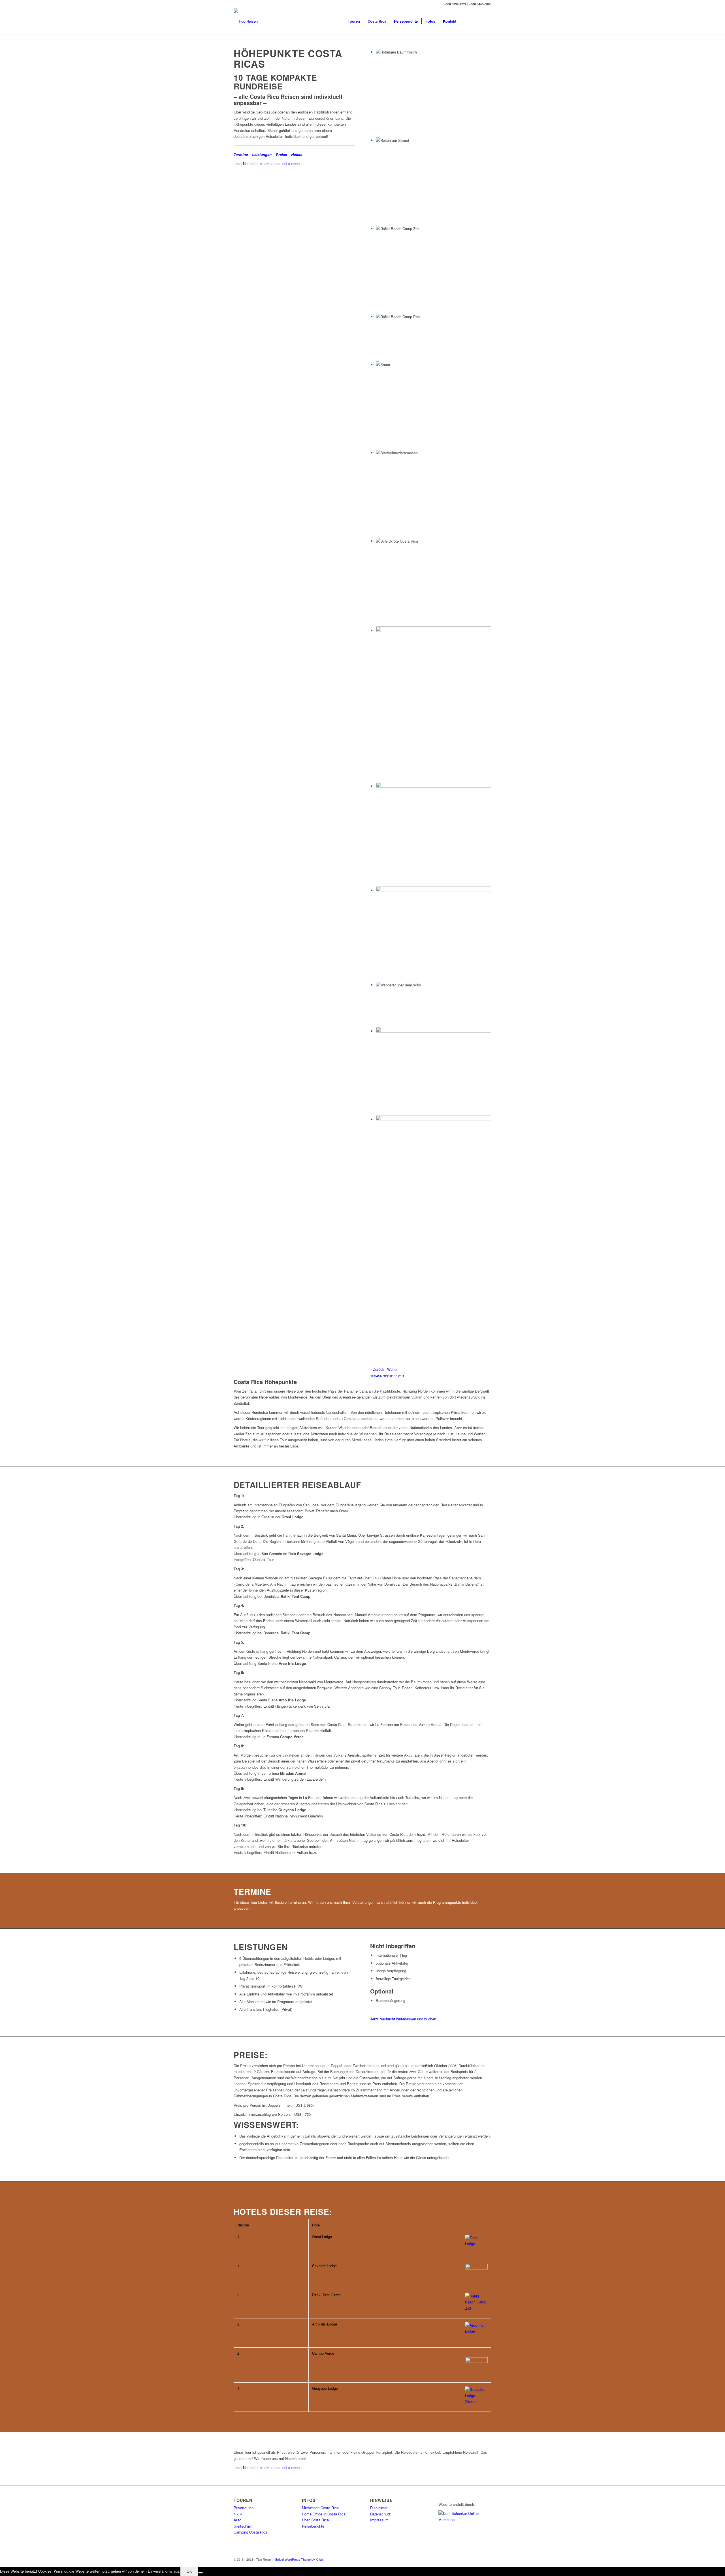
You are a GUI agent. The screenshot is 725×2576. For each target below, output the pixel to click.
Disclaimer (379, 2508)
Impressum (379, 2520)
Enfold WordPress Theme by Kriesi (299, 2559)
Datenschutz (380, 2514)
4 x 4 (238, 2514)
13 (402, 1376)
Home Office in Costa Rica (324, 2514)
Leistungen (262, 154)
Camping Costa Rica (250, 2532)
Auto (237, 2520)
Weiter (392, 1369)
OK (189, 2571)
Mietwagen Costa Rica (320, 2508)
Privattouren (244, 2508)
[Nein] (201, 2573)
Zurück (379, 1369)
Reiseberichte (313, 2526)
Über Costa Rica (315, 2520)
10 (390, 1376)
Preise (281, 154)
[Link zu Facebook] (487, 21)
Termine (241, 154)
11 (394, 1376)
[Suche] (465, 21)
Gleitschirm (243, 2526)
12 (398, 1376)
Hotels (297, 154)
